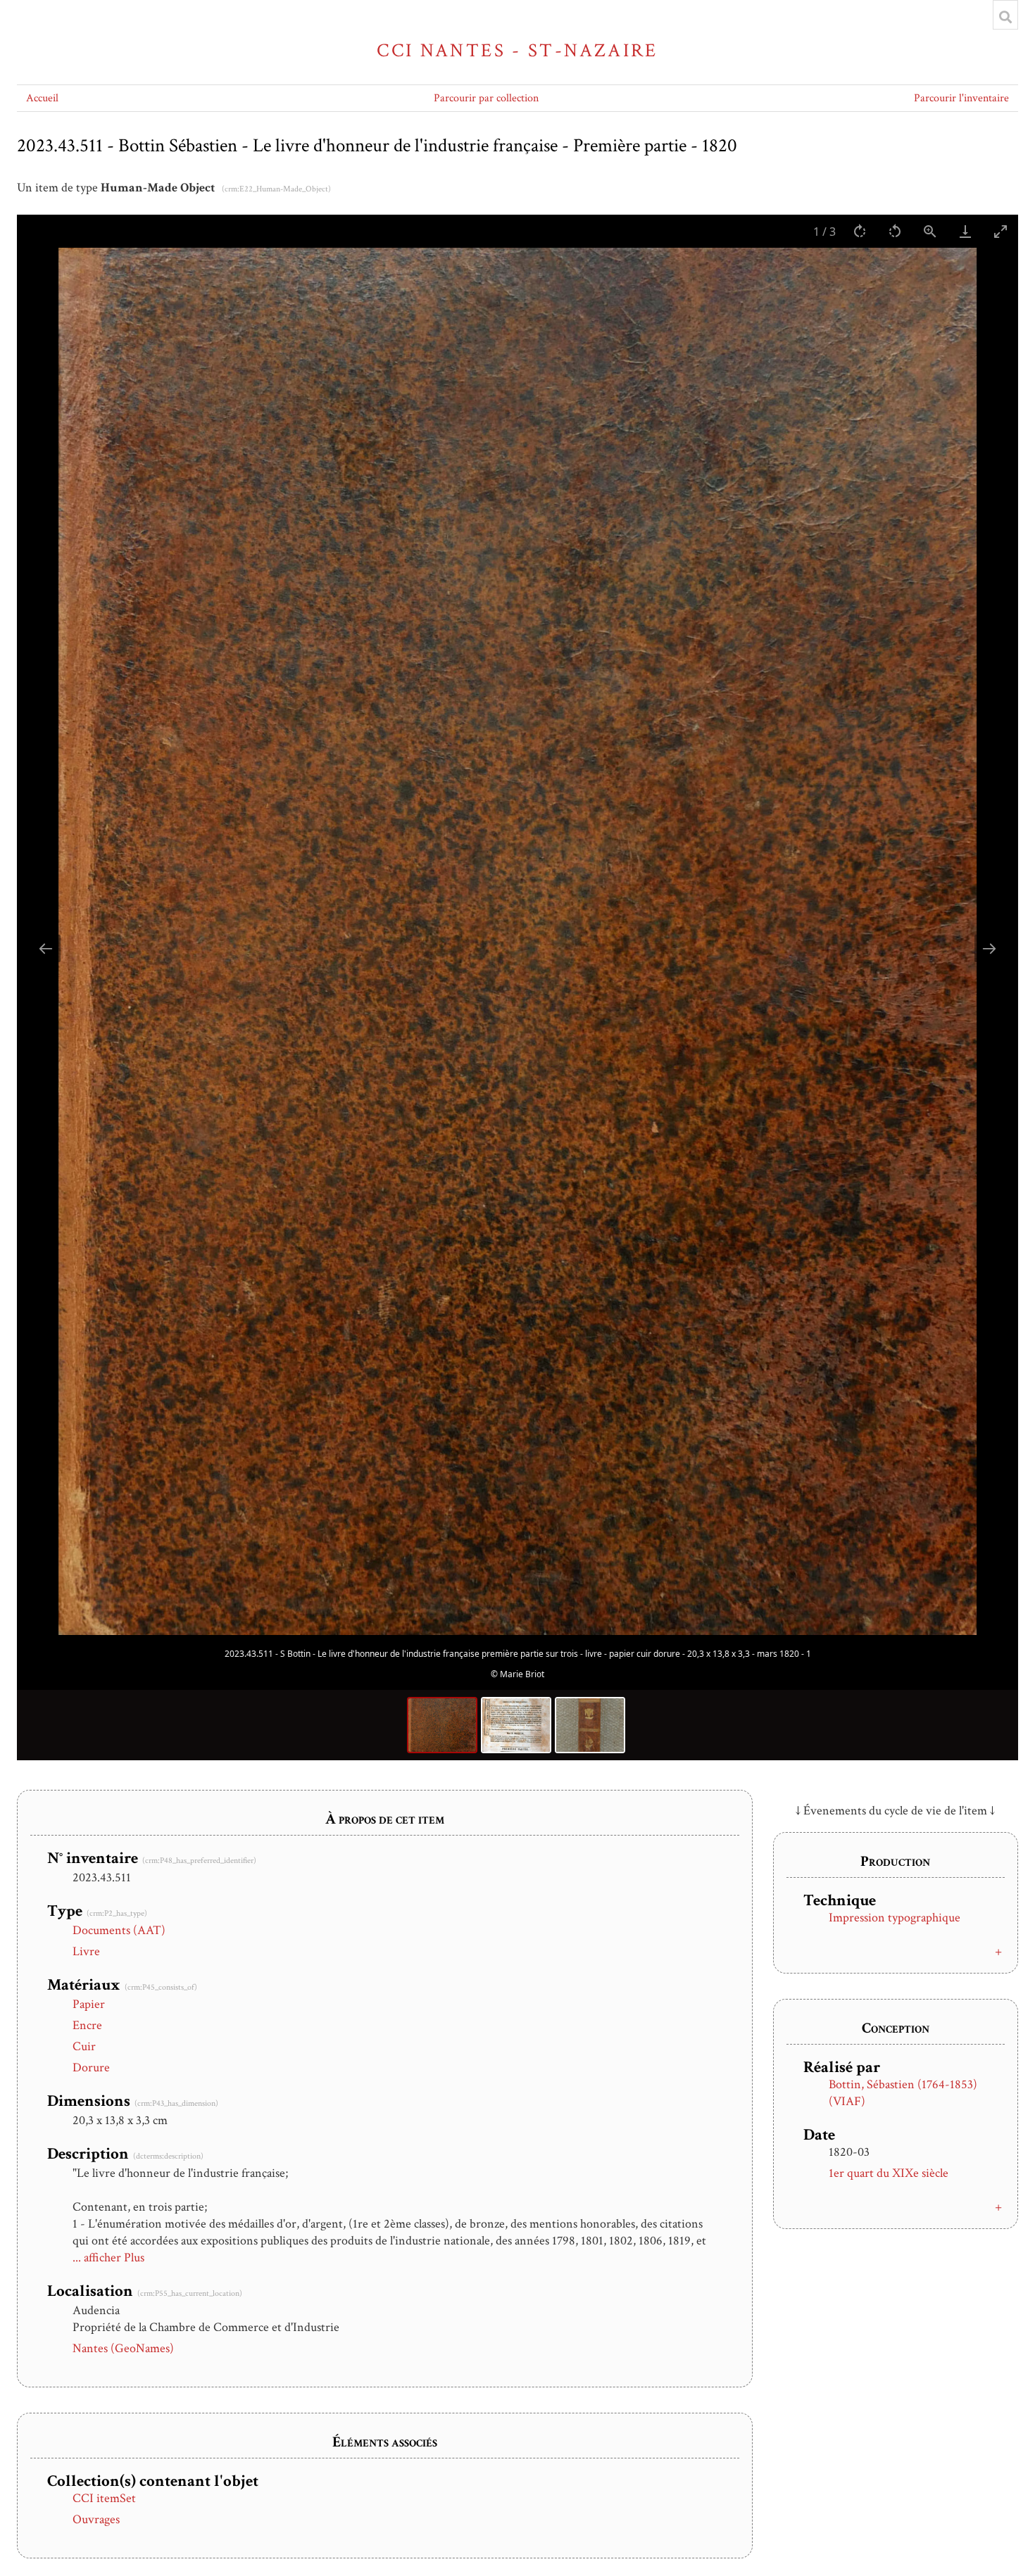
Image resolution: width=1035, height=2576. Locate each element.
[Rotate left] (895, 231)
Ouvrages (96, 2519)
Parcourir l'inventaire (961, 98)
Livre (86, 1951)
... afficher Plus (108, 2258)
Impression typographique (895, 1918)
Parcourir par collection (486, 98)
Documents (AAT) (119, 1930)
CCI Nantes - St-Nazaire (517, 50)
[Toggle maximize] (1000, 231)
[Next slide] (989, 948)
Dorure (91, 2067)
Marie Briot (522, 1674)
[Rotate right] (860, 231)
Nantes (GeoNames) (123, 2348)
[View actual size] (930, 231)
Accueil (42, 98)
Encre (87, 2025)
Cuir (84, 2046)
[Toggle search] (1005, 17)
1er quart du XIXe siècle (889, 2173)
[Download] (965, 231)
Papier (89, 2004)
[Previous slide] (46, 948)
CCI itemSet (104, 2498)
